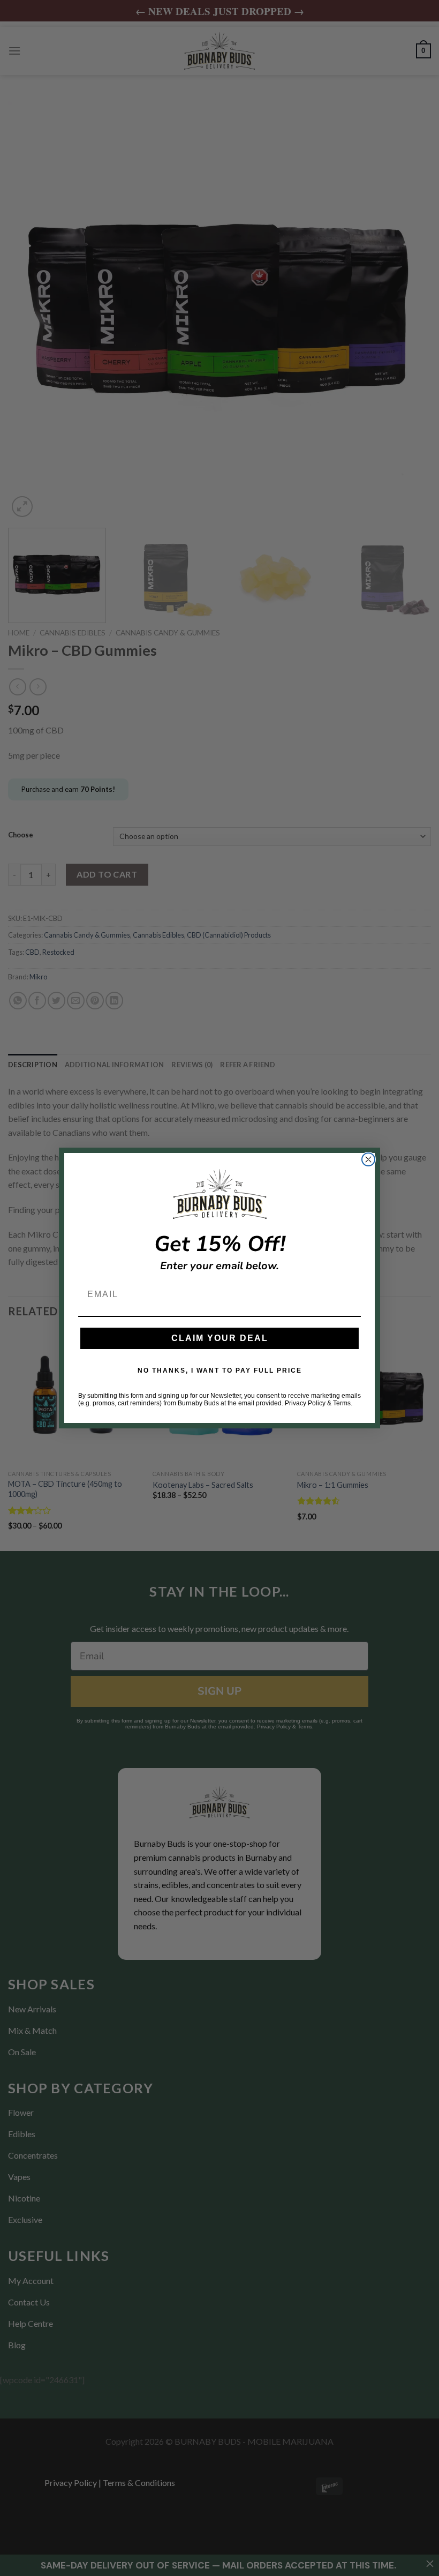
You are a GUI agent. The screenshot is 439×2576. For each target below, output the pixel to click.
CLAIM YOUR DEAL (220, 1338)
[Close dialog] (368, 1159)
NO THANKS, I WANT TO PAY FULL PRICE (220, 1371)
